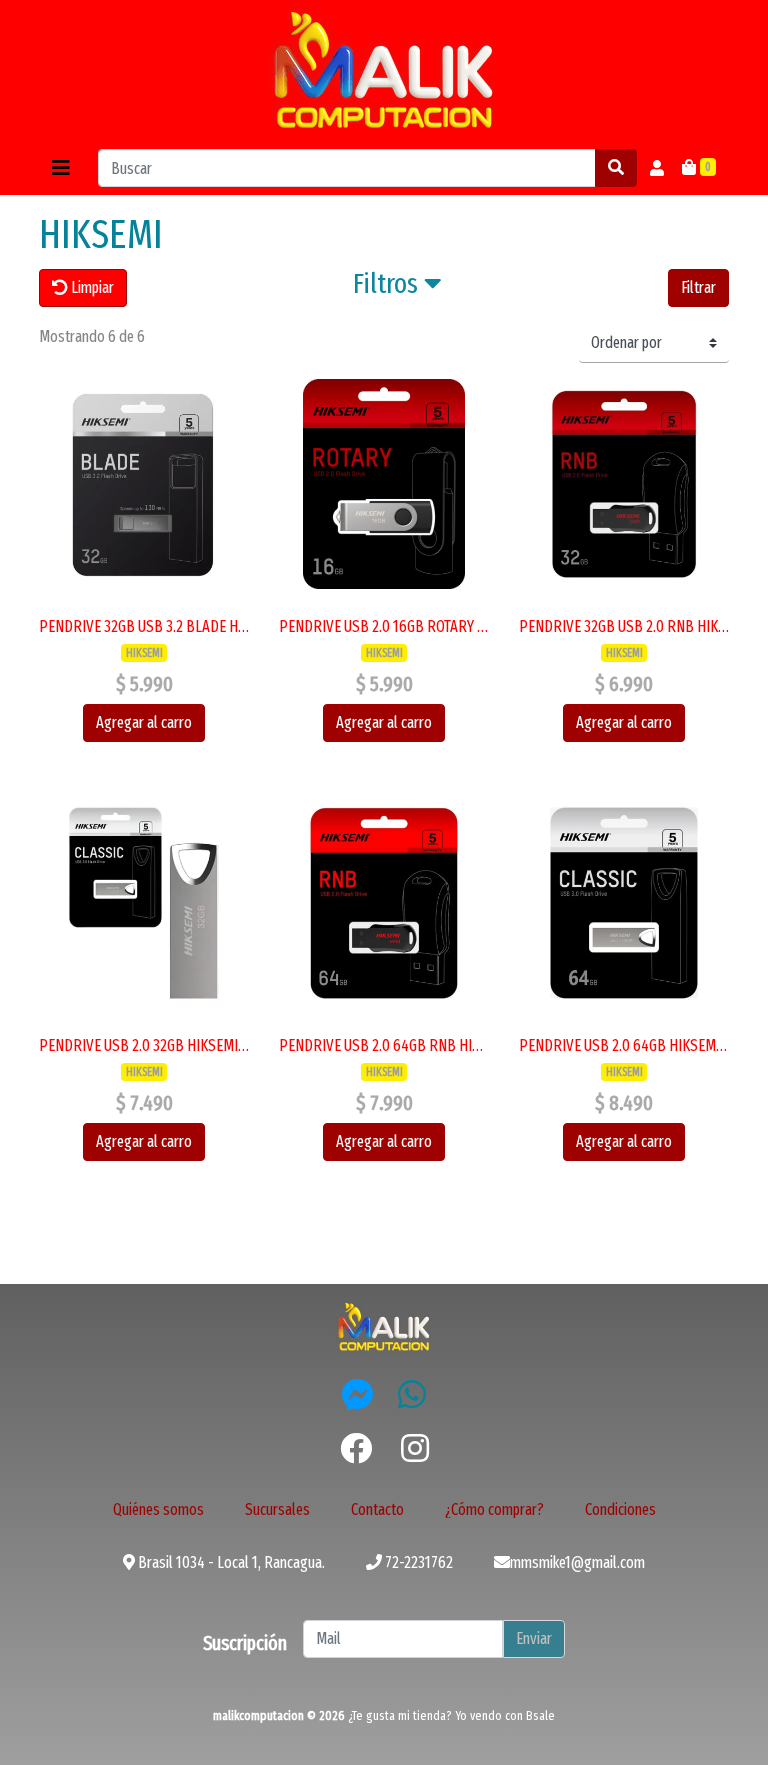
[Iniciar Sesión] (657, 168)
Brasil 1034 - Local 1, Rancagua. (230, 1562)
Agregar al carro (144, 722)
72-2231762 (417, 1562)
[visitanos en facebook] (356, 1449)
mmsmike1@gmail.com (577, 1562)
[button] (397, 288)
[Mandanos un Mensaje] (358, 1394)
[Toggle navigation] (61, 168)
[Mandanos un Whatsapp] (412, 1394)
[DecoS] (384, 1325)
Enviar (534, 1638)
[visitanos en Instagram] (415, 1449)
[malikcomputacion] (384, 70)
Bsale (540, 1715)
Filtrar (698, 287)
